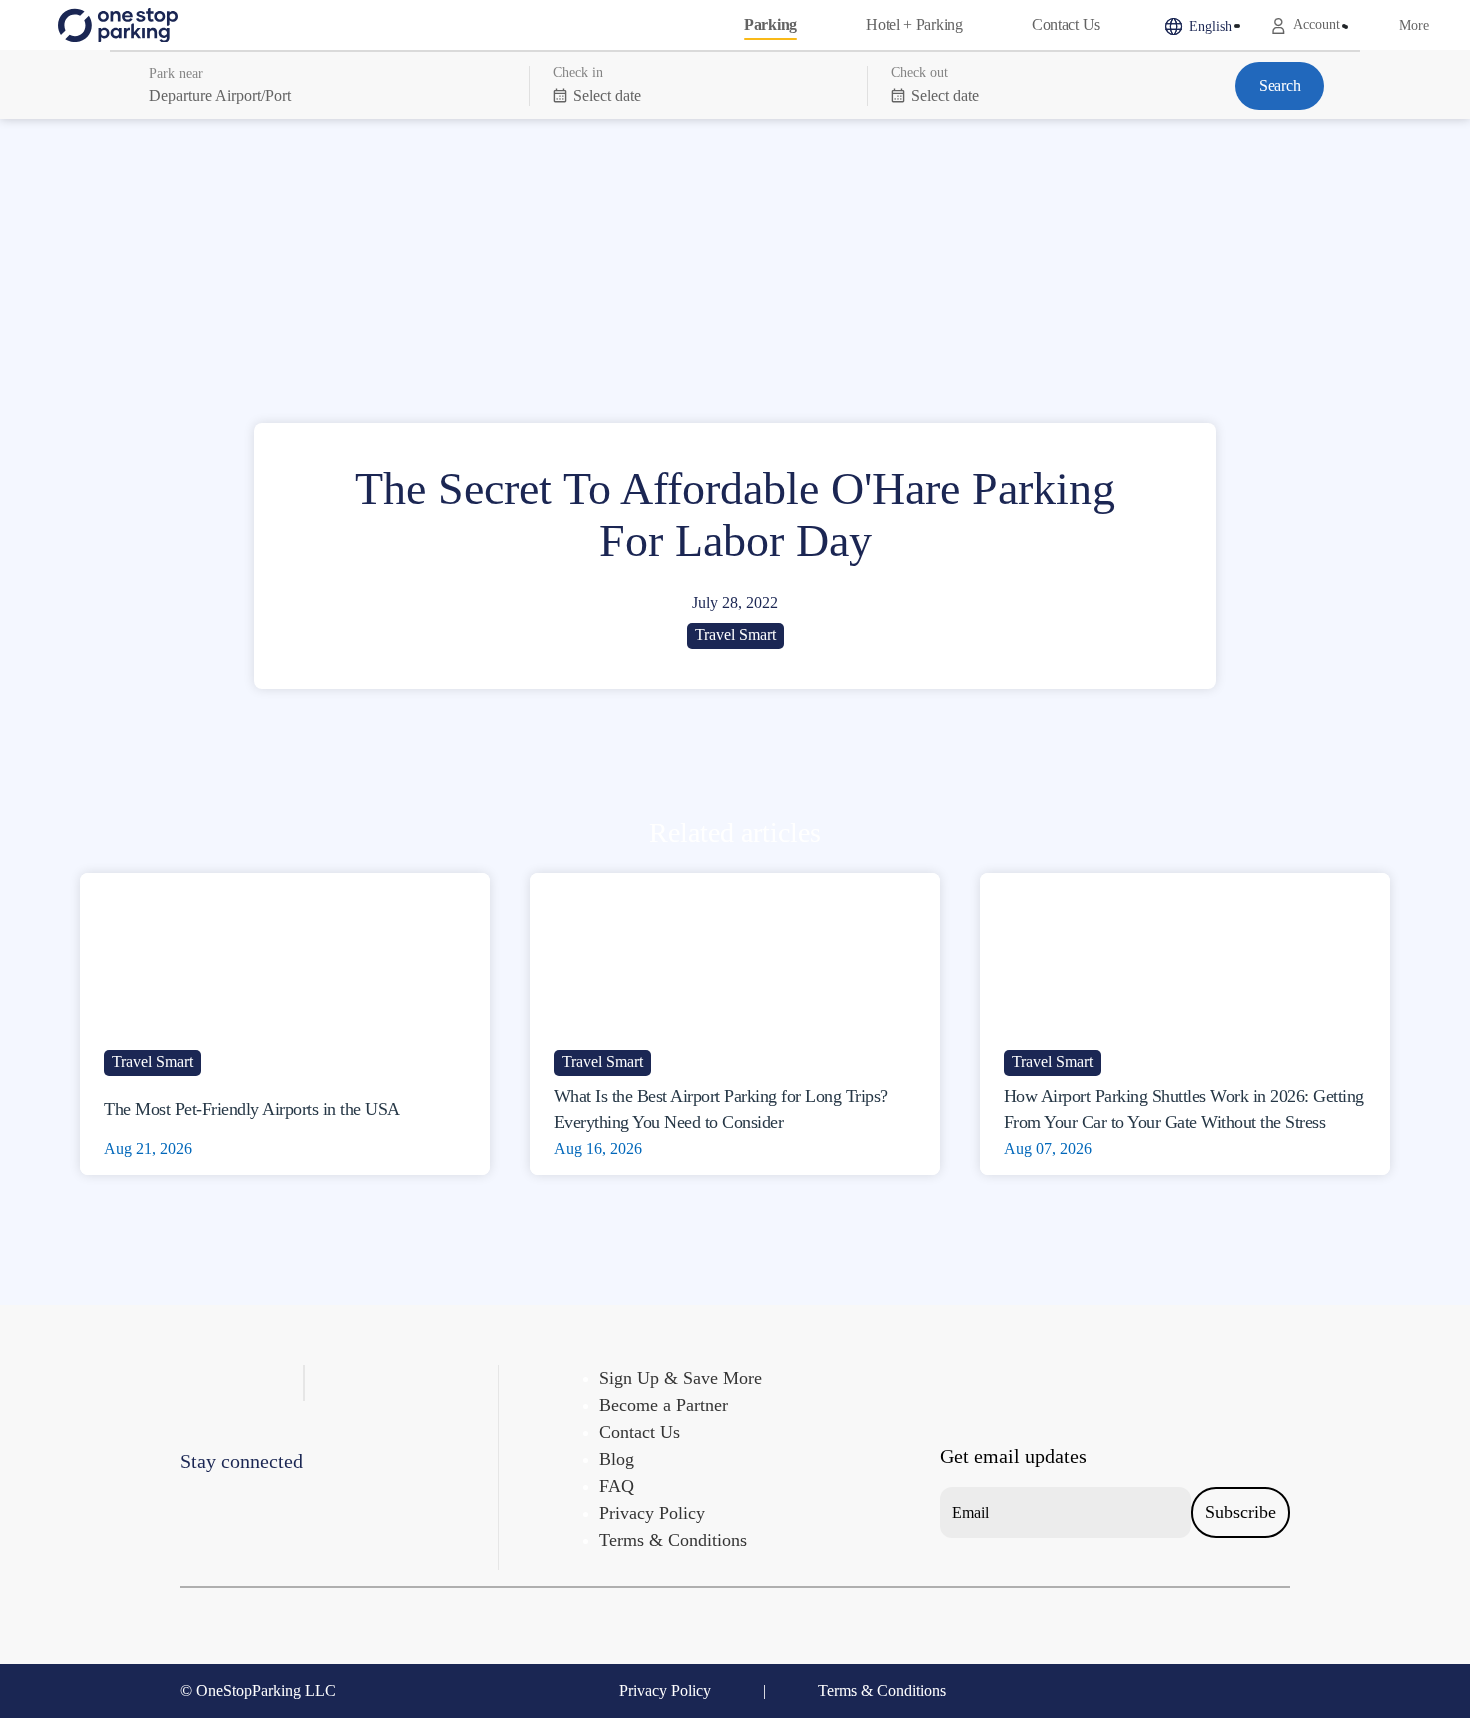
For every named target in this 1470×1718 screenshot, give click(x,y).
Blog (616, 1459)
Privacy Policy (652, 1513)
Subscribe (1240, 1512)
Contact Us (1066, 24)
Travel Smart (735, 634)
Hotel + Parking (914, 24)
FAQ (616, 1486)
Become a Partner (663, 1405)
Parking (770, 24)
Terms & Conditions (673, 1540)
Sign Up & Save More (680, 1378)
